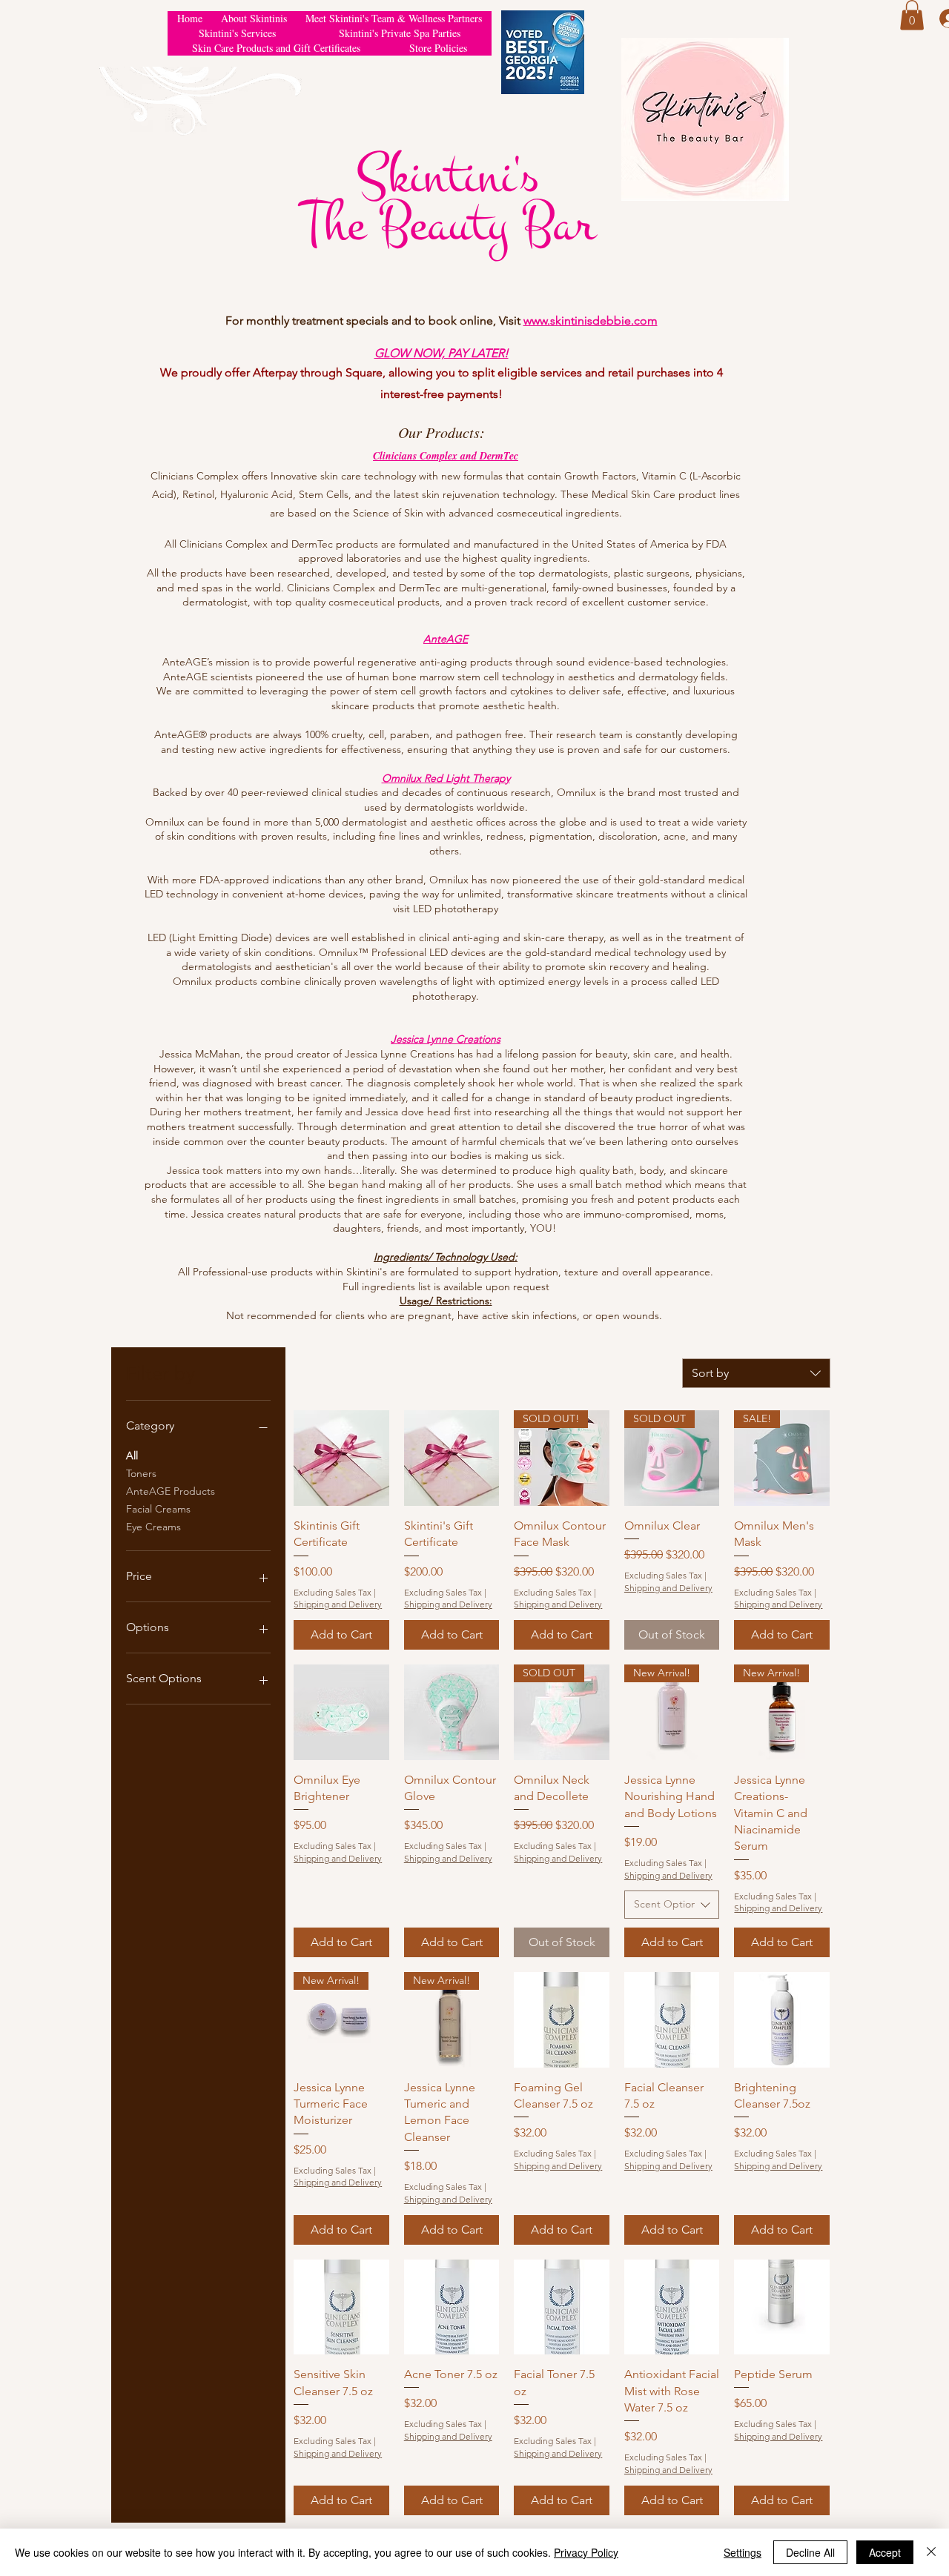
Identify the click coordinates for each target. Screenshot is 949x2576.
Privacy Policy (586, 2552)
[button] (912, 15)
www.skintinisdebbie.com (591, 321)
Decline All (810, 2552)
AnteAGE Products (171, 1491)
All (132, 1455)
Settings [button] (743, 2552)
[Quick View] (341, 1458)
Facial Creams (158, 1509)
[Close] (931, 2552)
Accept (885, 2552)
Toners (141, 1473)
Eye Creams (153, 1527)
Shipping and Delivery (338, 1604)
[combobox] (756, 1373)
